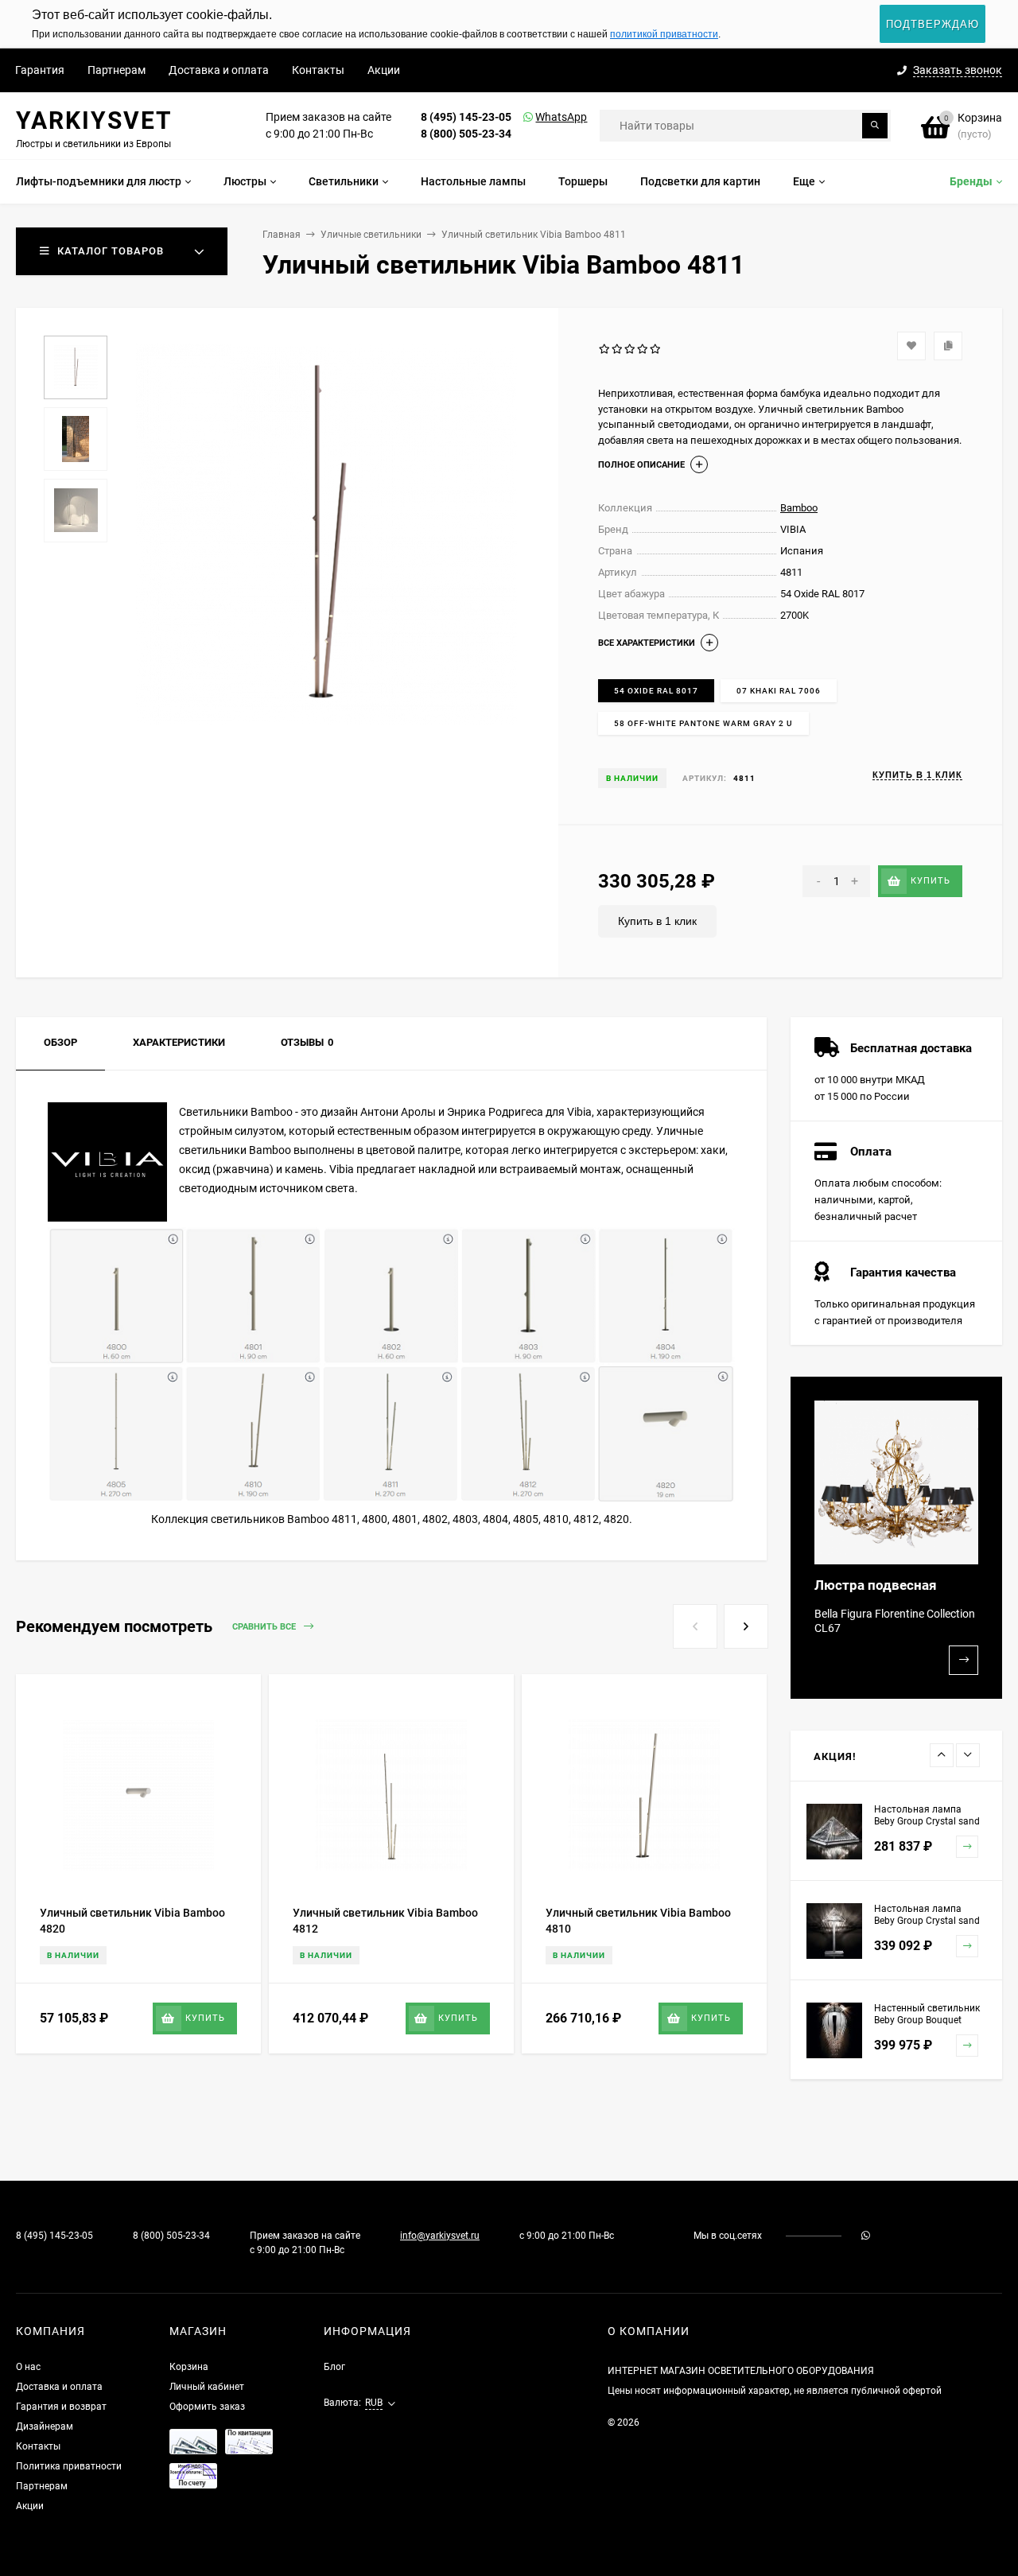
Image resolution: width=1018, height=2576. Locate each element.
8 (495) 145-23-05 (466, 117)
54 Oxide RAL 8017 (656, 691)
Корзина (189, 2367)
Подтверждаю (933, 24)
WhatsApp (541, 117)
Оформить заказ (207, 2407)
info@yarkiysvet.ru (440, 2236)
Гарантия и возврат (61, 2407)
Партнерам (117, 70)
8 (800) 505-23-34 (466, 134)
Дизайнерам (45, 2426)
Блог (334, 2367)
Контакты (318, 70)
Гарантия (40, 70)
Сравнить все (265, 1628)
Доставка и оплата (219, 70)
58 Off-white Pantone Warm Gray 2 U (703, 723)
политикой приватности (664, 34)
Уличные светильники (371, 235)
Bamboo (799, 508)
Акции (384, 70)
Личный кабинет (207, 2387)
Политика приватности (69, 2466)
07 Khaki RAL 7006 (779, 691)
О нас (28, 2367)
